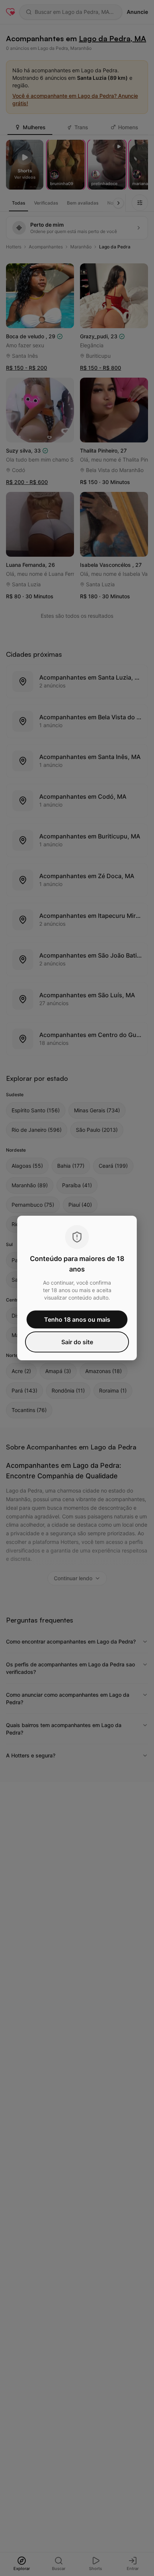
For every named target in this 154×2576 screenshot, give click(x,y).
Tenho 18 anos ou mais (77, 1319)
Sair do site (77, 1342)
